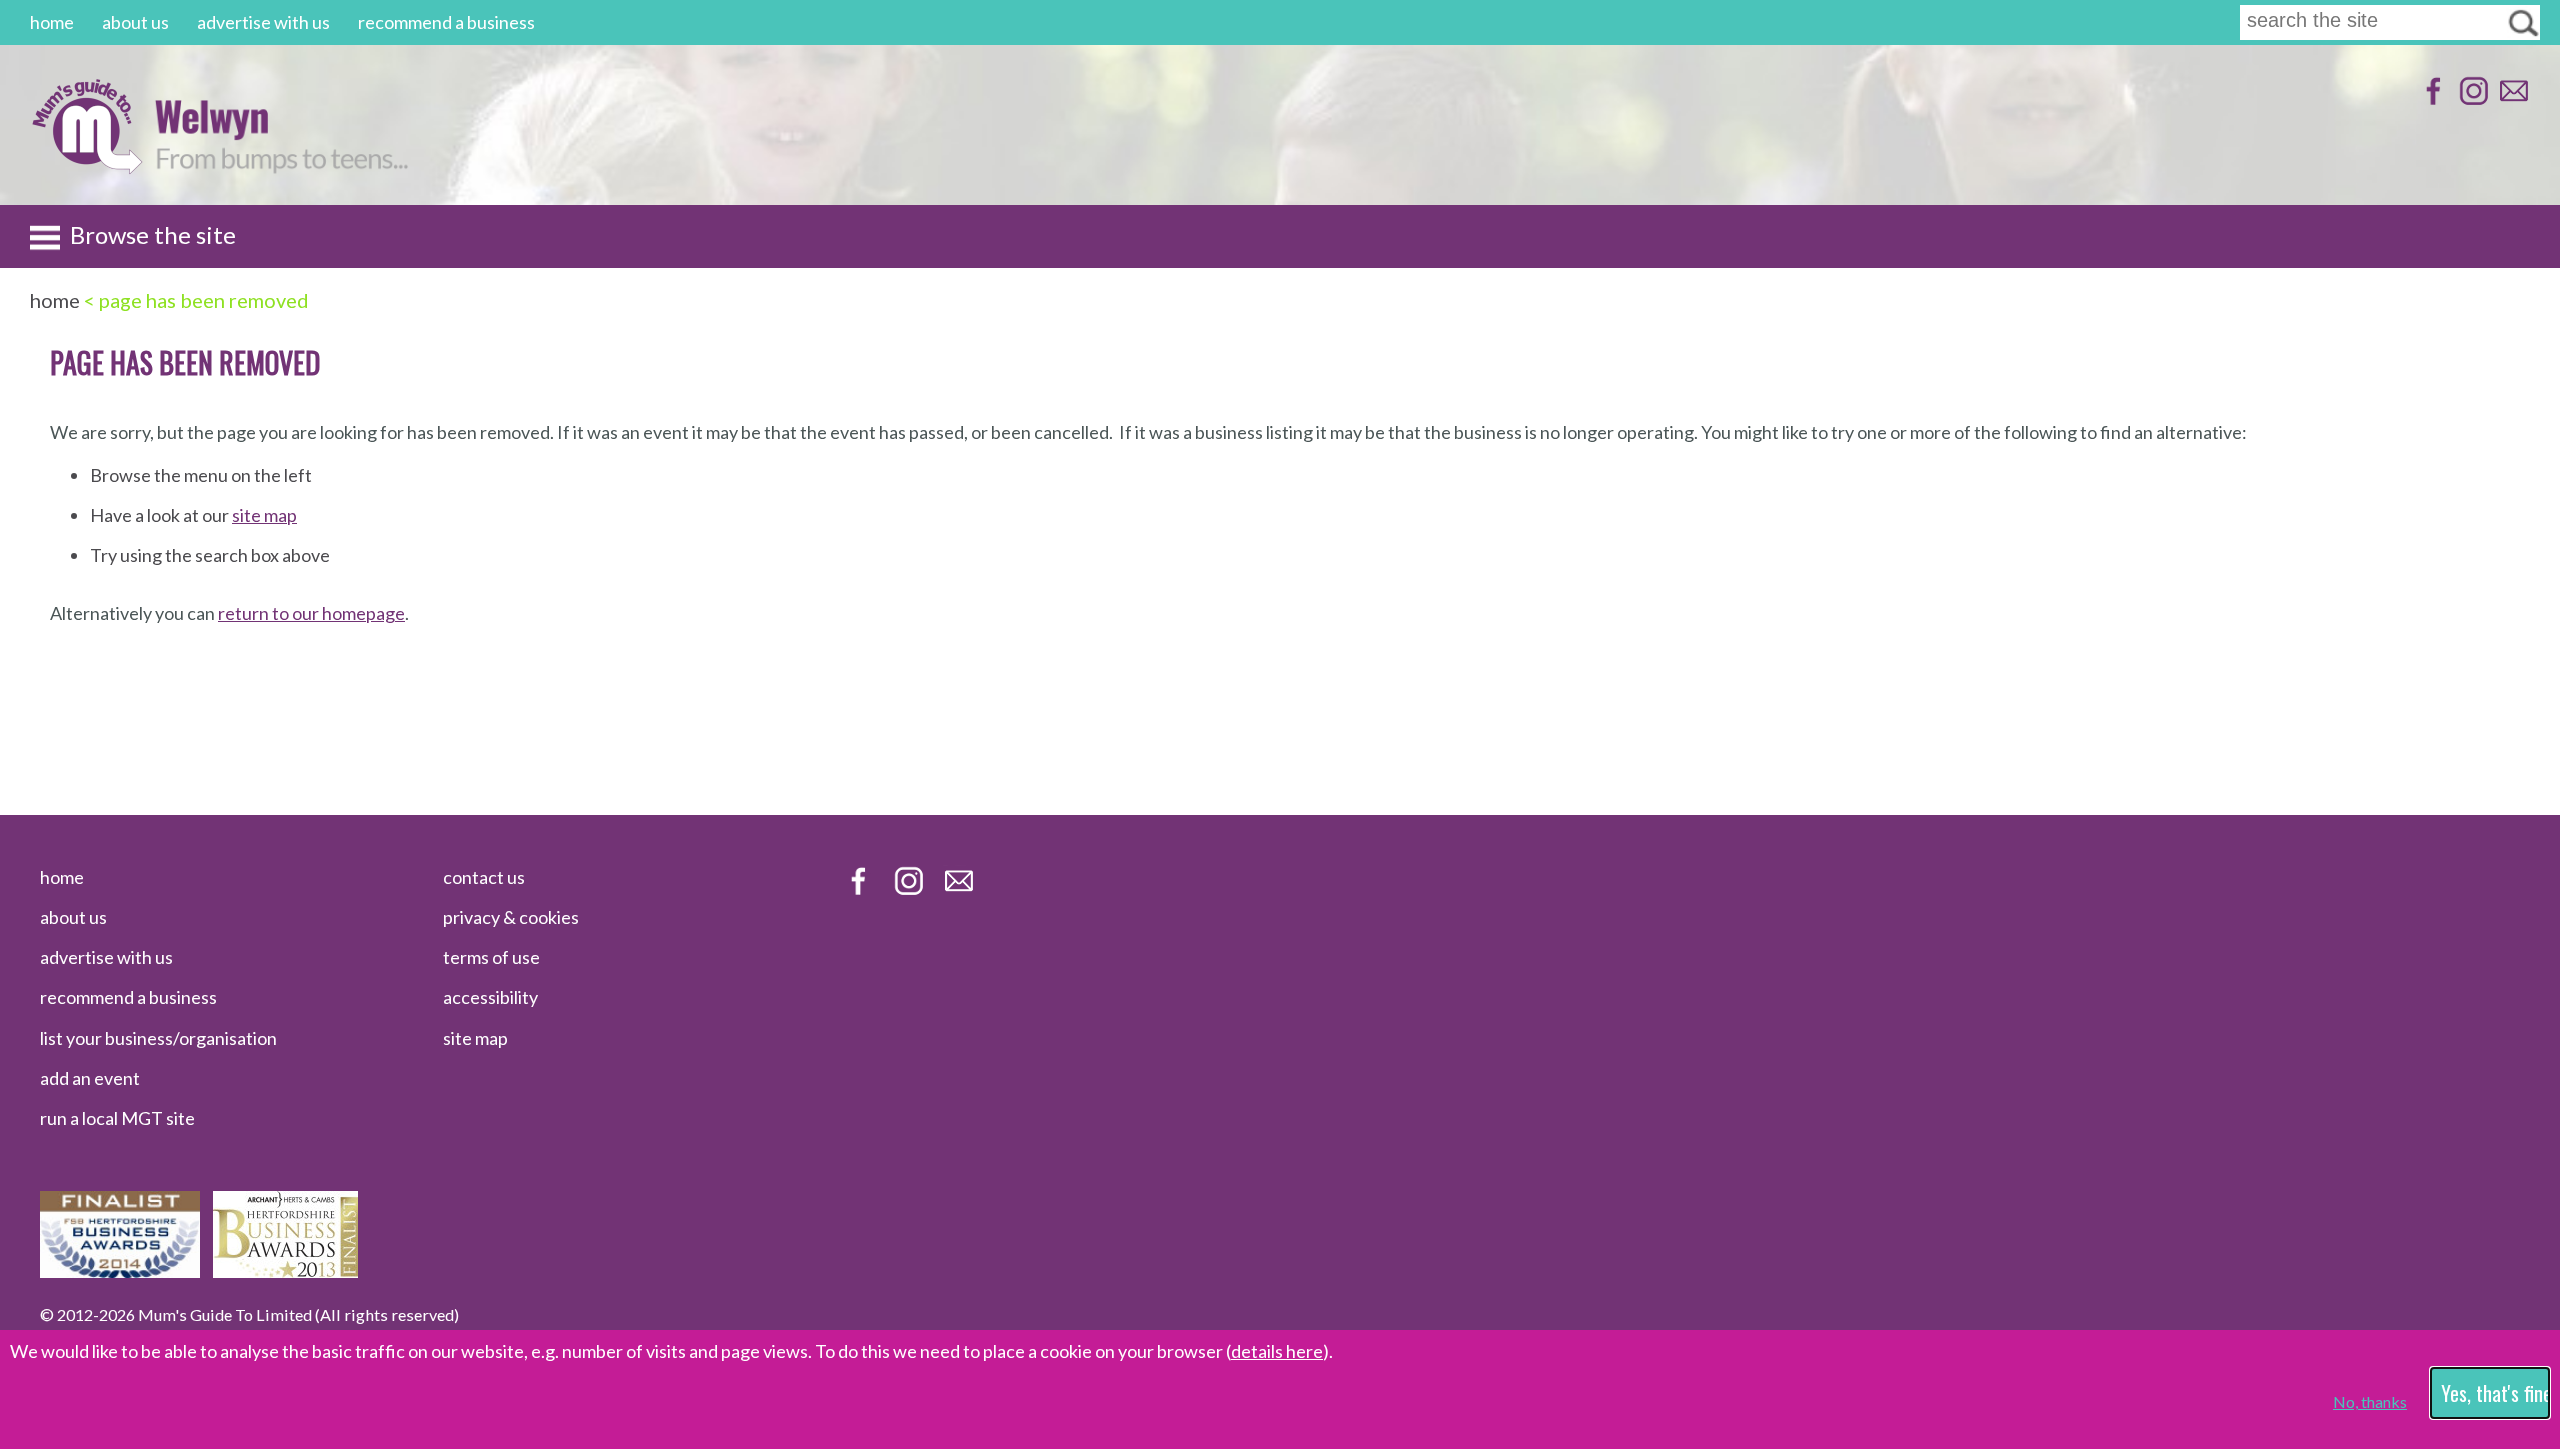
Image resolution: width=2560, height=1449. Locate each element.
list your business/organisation (158, 1038)
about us (135, 22)
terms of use (491, 957)
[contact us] (2511, 100)
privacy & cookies (511, 917)
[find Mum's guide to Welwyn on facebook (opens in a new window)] (2431, 100)
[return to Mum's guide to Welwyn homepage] (86, 168)
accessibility (490, 997)
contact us (484, 877)
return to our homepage (311, 613)
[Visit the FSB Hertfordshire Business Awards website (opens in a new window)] (120, 1271)
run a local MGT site (117, 1118)
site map (264, 515)
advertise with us (263, 22)
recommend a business (446, 22)
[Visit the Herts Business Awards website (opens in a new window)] (285, 1271)
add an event (90, 1078)
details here (1277, 1351)
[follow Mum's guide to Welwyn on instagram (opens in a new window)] (2471, 100)
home (52, 22)
